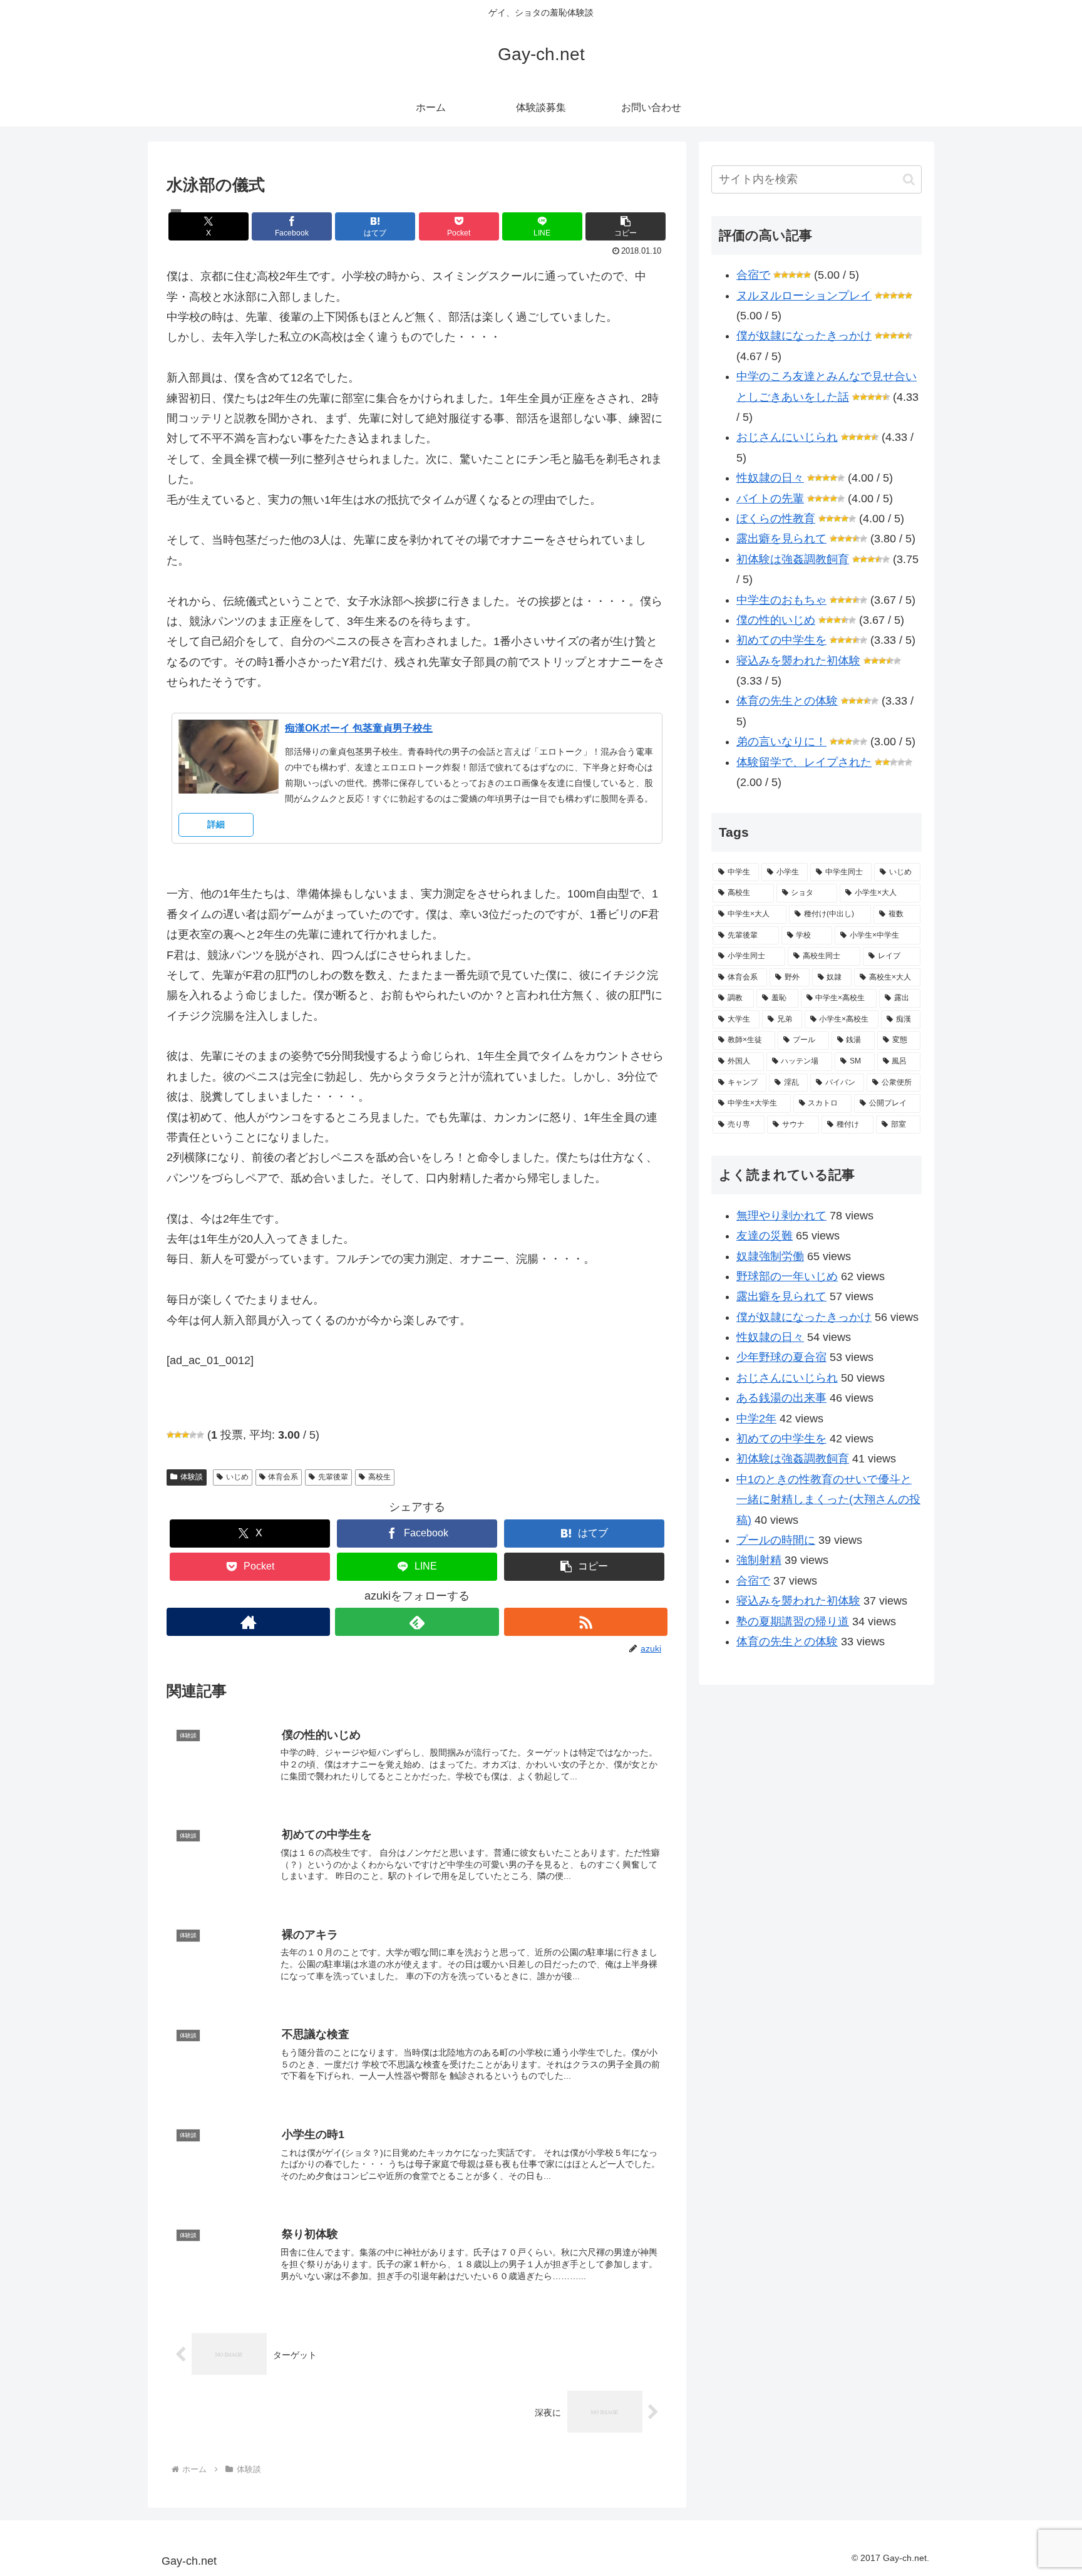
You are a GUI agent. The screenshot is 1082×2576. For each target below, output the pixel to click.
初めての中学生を (781, 640)
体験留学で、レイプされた (804, 762)
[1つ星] (170, 1435)
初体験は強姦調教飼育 (793, 559)
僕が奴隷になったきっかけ (804, 336)
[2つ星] (178, 1435)
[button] (626, 226)
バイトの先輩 (770, 499)
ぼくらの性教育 (776, 519)
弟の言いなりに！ (781, 742)
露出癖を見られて (781, 539)
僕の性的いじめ (776, 620)
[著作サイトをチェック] (248, 1622)
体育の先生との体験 (787, 701)
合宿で (753, 275)
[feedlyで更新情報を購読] (417, 1622)
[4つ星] (193, 1435)
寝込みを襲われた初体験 (798, 661)
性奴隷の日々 (770, 478)
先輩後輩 (333, 1477)
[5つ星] (200, 1435)
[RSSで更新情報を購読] (586, 1622)
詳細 (216, 824)
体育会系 (283, 1477)
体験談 (192, 1477)
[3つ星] (185, 1435)
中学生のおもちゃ (781, 600)
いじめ (237, 1477)
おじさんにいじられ (787, 437)
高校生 (379, 1477)
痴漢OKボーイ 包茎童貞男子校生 (359, 728)
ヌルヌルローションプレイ (804, 296)
